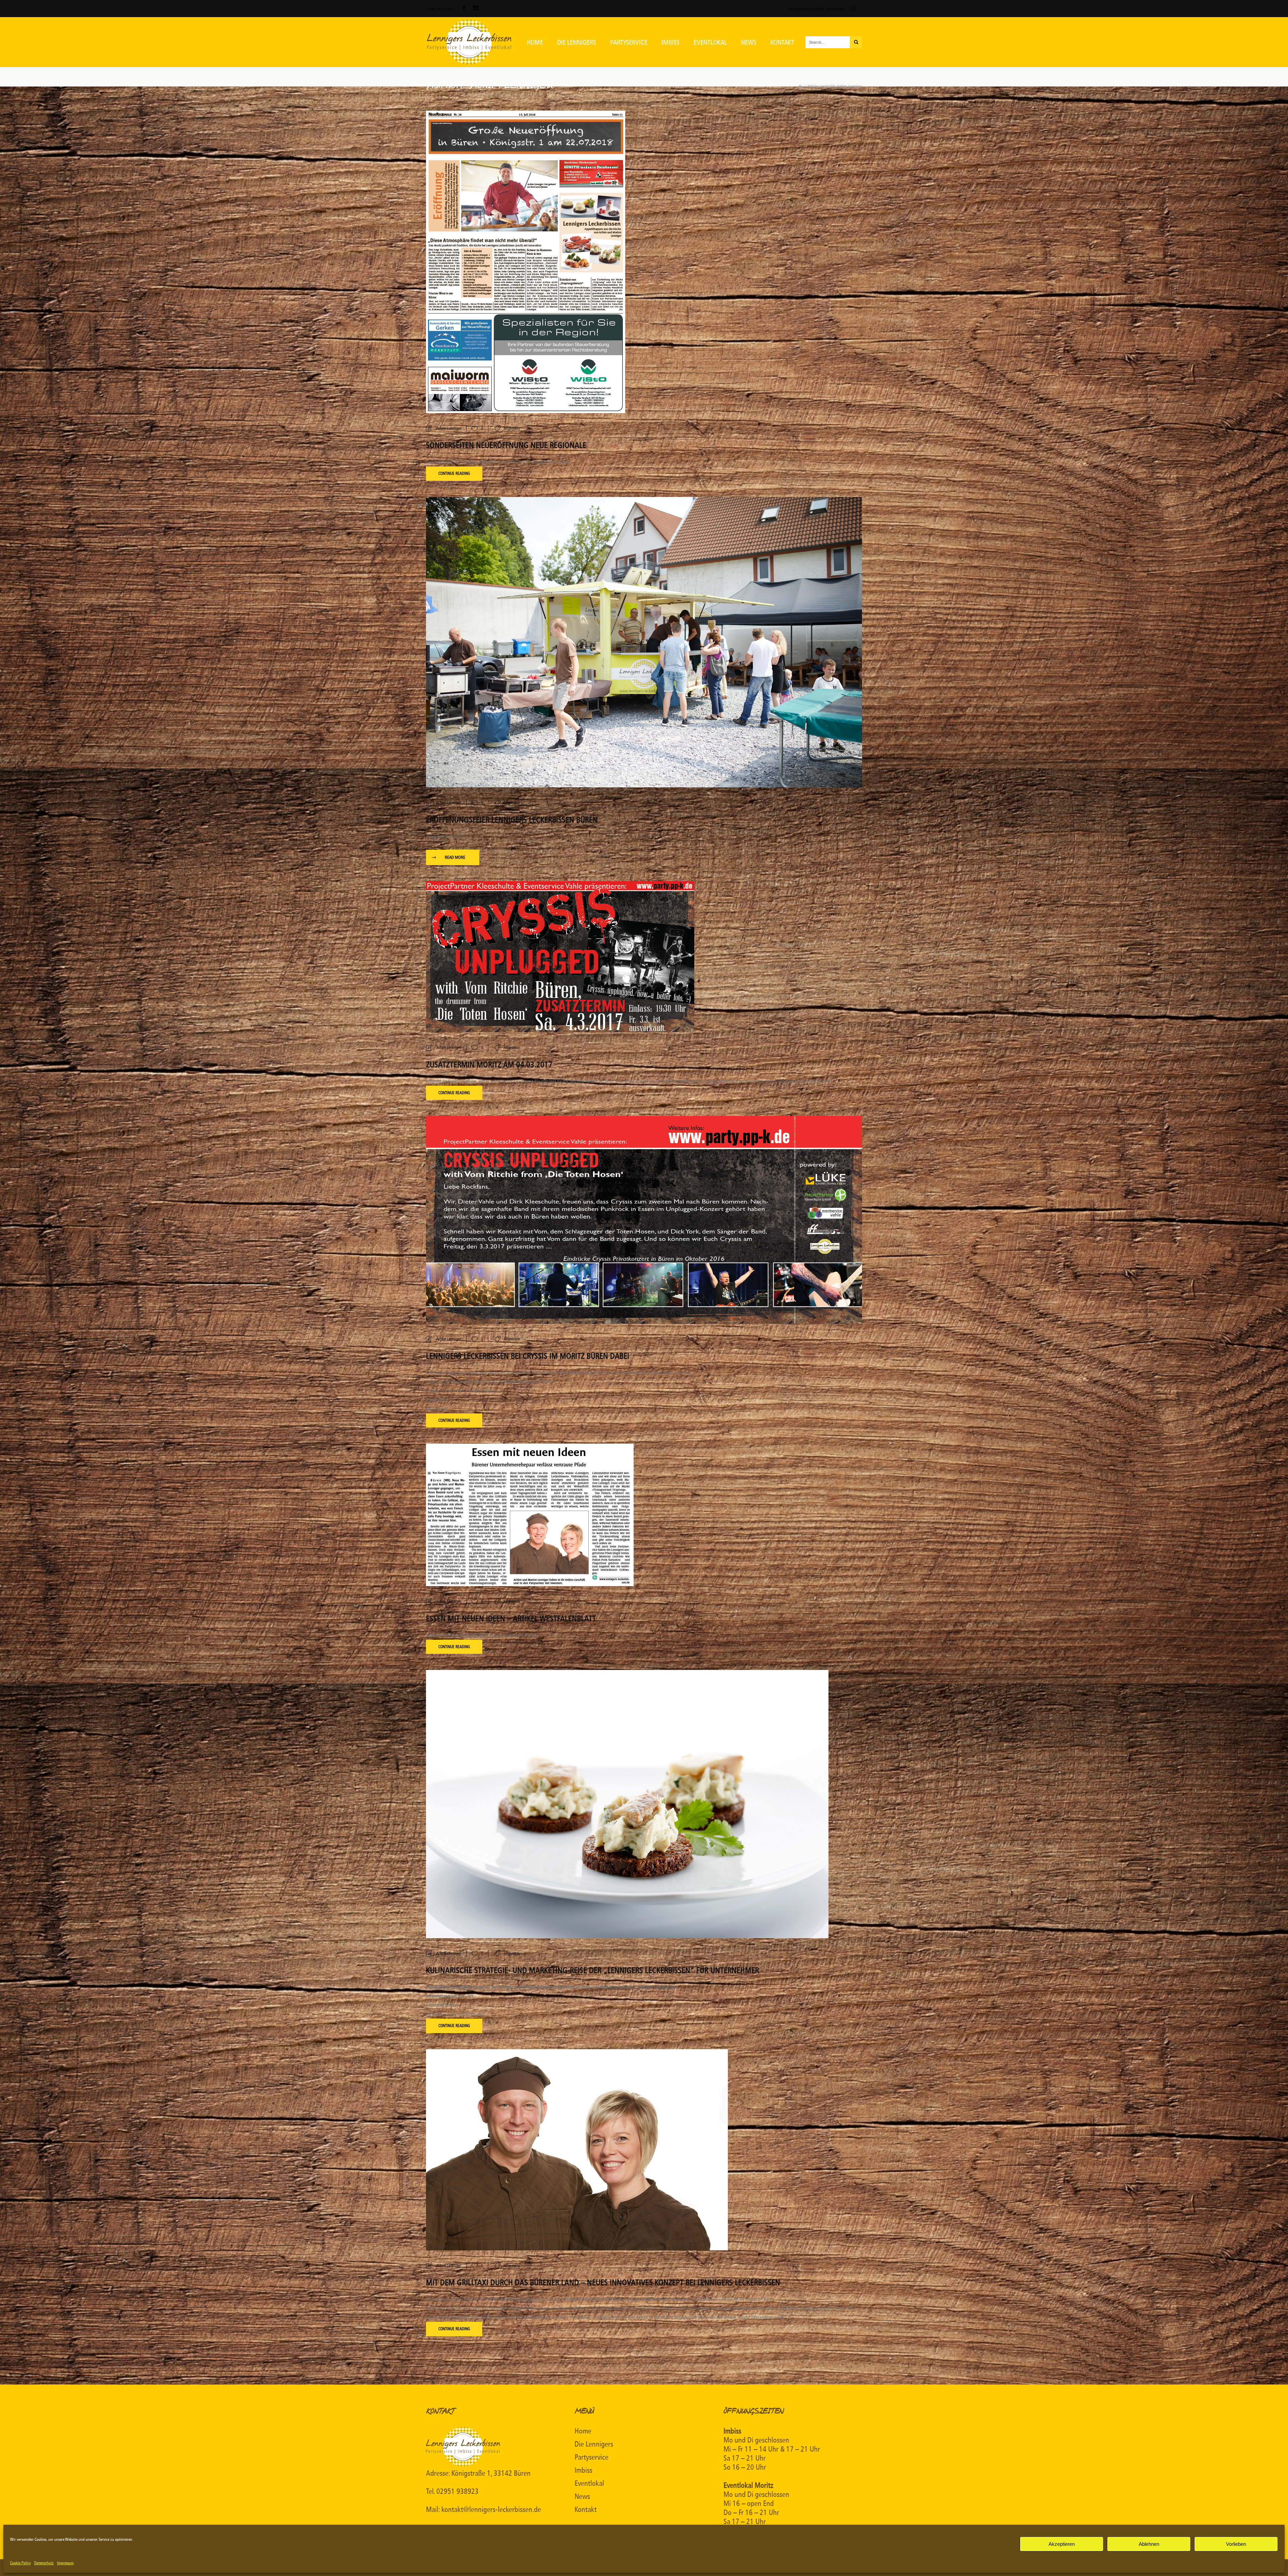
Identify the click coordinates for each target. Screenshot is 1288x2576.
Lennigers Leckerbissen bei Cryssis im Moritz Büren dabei (528, 1356)
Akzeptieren (1062, 2544)
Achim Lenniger (449, 428)
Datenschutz (44, 2563)
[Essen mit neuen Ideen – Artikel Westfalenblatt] (530, 1515)
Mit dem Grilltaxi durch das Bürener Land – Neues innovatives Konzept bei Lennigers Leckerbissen (603, 2283)
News (582, 2497)
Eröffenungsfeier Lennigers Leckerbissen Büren (512, 820)
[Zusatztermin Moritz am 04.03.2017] (560, 957)
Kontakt (586, 2510)
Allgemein (512, 428)
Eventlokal (589, 2483)
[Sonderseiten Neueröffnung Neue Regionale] (526, 261)
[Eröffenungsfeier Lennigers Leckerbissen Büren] (644, 642)
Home (583, 2431)
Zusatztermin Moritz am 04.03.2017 (489, 1065)
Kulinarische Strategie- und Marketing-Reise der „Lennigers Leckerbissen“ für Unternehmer (593, 1970)
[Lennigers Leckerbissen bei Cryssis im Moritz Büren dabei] (644, 1219)
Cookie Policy (20, 2563)
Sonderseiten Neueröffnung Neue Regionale (506, 445)
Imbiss (583, 2470)
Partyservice (592, 2457)
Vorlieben (1236, 2544)
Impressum (65, 2563)
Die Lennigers (594, 2444)
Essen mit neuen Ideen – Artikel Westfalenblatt (511, 1619)
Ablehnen (1149, 2544)
